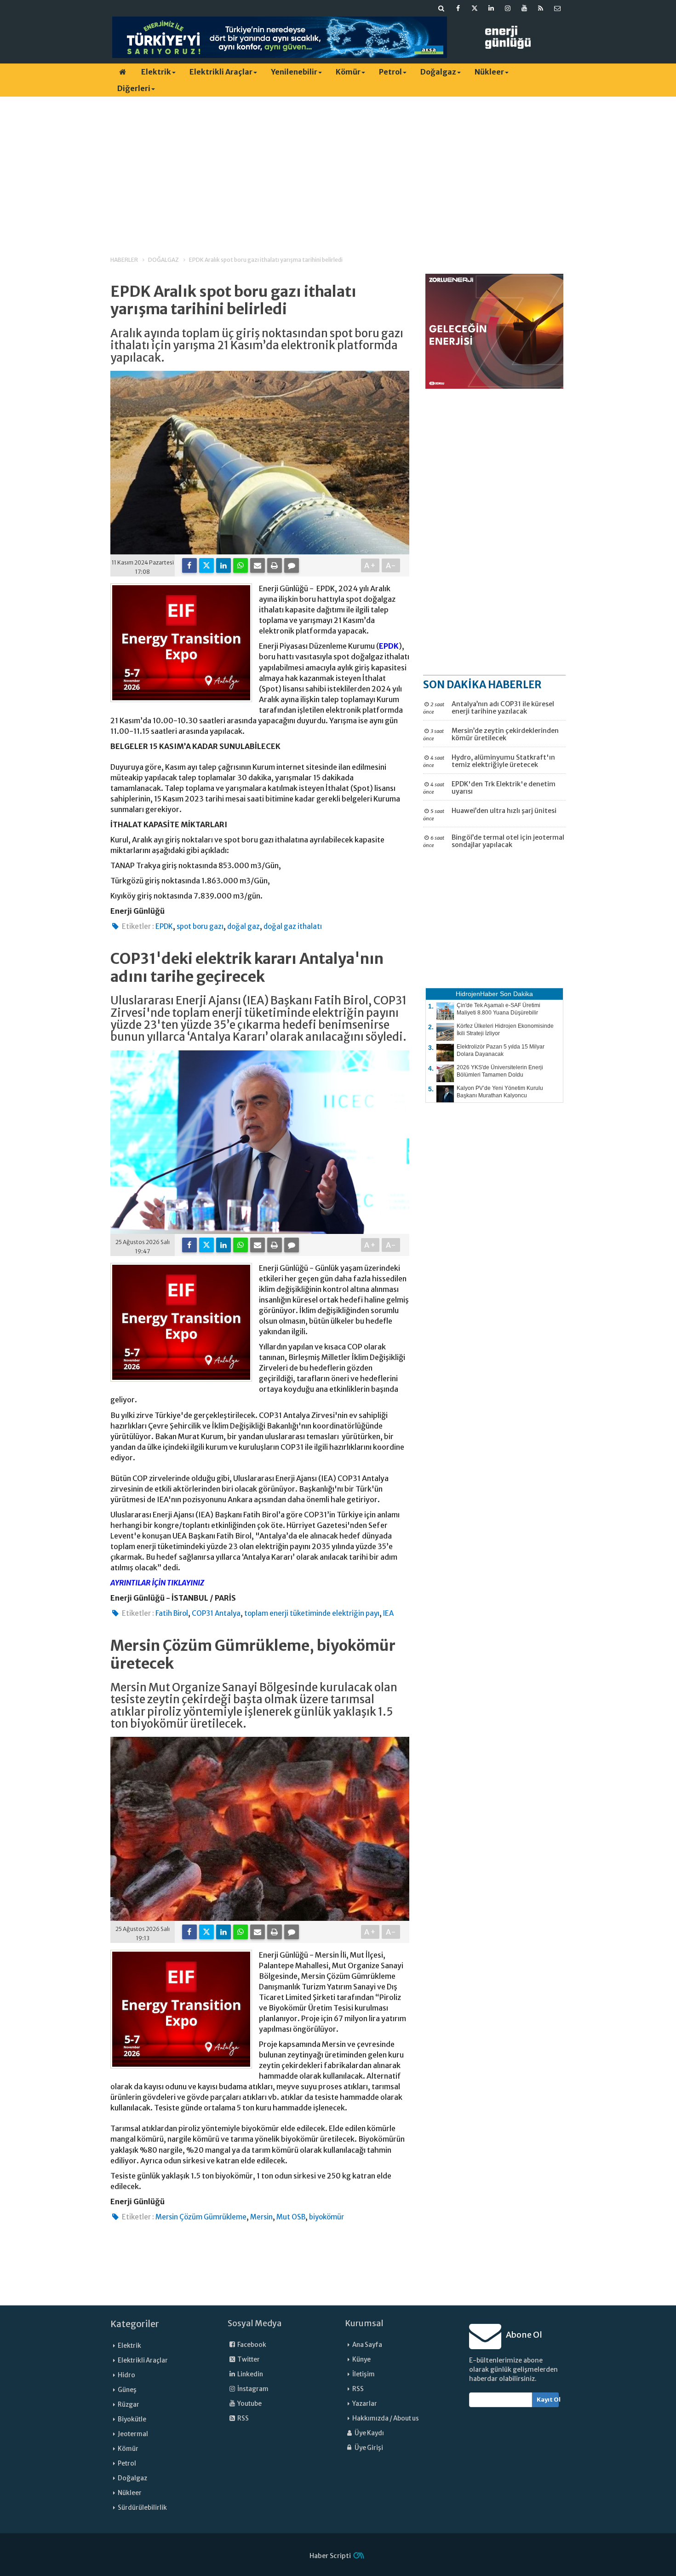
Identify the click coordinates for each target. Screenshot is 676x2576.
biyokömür (327, 2217)
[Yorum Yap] (292, 565)
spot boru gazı (200, 926)
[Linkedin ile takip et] (491, 8)
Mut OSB (291, 2217)
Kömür (348, 72)
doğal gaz (243, 926)
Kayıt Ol (548, 2400)
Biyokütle (132, 2419)
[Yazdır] (275, 565)
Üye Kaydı (369, 2433)
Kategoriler (135, 2324)
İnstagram (252, 2389)
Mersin (261, 2217)
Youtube (249, 2404)
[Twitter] (206, 565)
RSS (243, 2418)
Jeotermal (133, 2434)
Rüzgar (129, 2405)
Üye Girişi (368, 2448)
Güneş (127, 2390)
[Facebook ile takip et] (458, 8)
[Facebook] (189, 565)
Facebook (251, 2345)
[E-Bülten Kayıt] (557, 8)
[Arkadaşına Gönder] (258, 565)
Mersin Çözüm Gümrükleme (201, 2217)
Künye (361, 2360)
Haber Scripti (330, 2556)
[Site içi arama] (441, 8)
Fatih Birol (172, 1613)
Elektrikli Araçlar (221, 72)
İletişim (364, 2374)
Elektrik (156, 72)
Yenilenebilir (294, 72)
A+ (370, 565)
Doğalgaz (438, 72)
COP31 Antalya (216, 1613)
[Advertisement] (338, 168)
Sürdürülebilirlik (142, 2508)
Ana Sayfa (367, 2345)
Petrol (390, 72)
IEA (388, 1613)
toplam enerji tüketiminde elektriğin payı (312, 1613)
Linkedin (250, 2374)
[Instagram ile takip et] (508, 8)
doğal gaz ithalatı (293, 926)
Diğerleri (134, 88)
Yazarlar (365, 2404)
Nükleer (489, 72)
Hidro (126, 2375)
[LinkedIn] (223, 565)
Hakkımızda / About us (386, 2418)
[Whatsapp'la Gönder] (241, 565)
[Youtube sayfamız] (524, 8)
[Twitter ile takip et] (475, 8)
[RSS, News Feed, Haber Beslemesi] (541, 8)
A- (391, 565)
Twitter (248, 2360)
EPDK (389, 646)
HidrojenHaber (477, 994)
